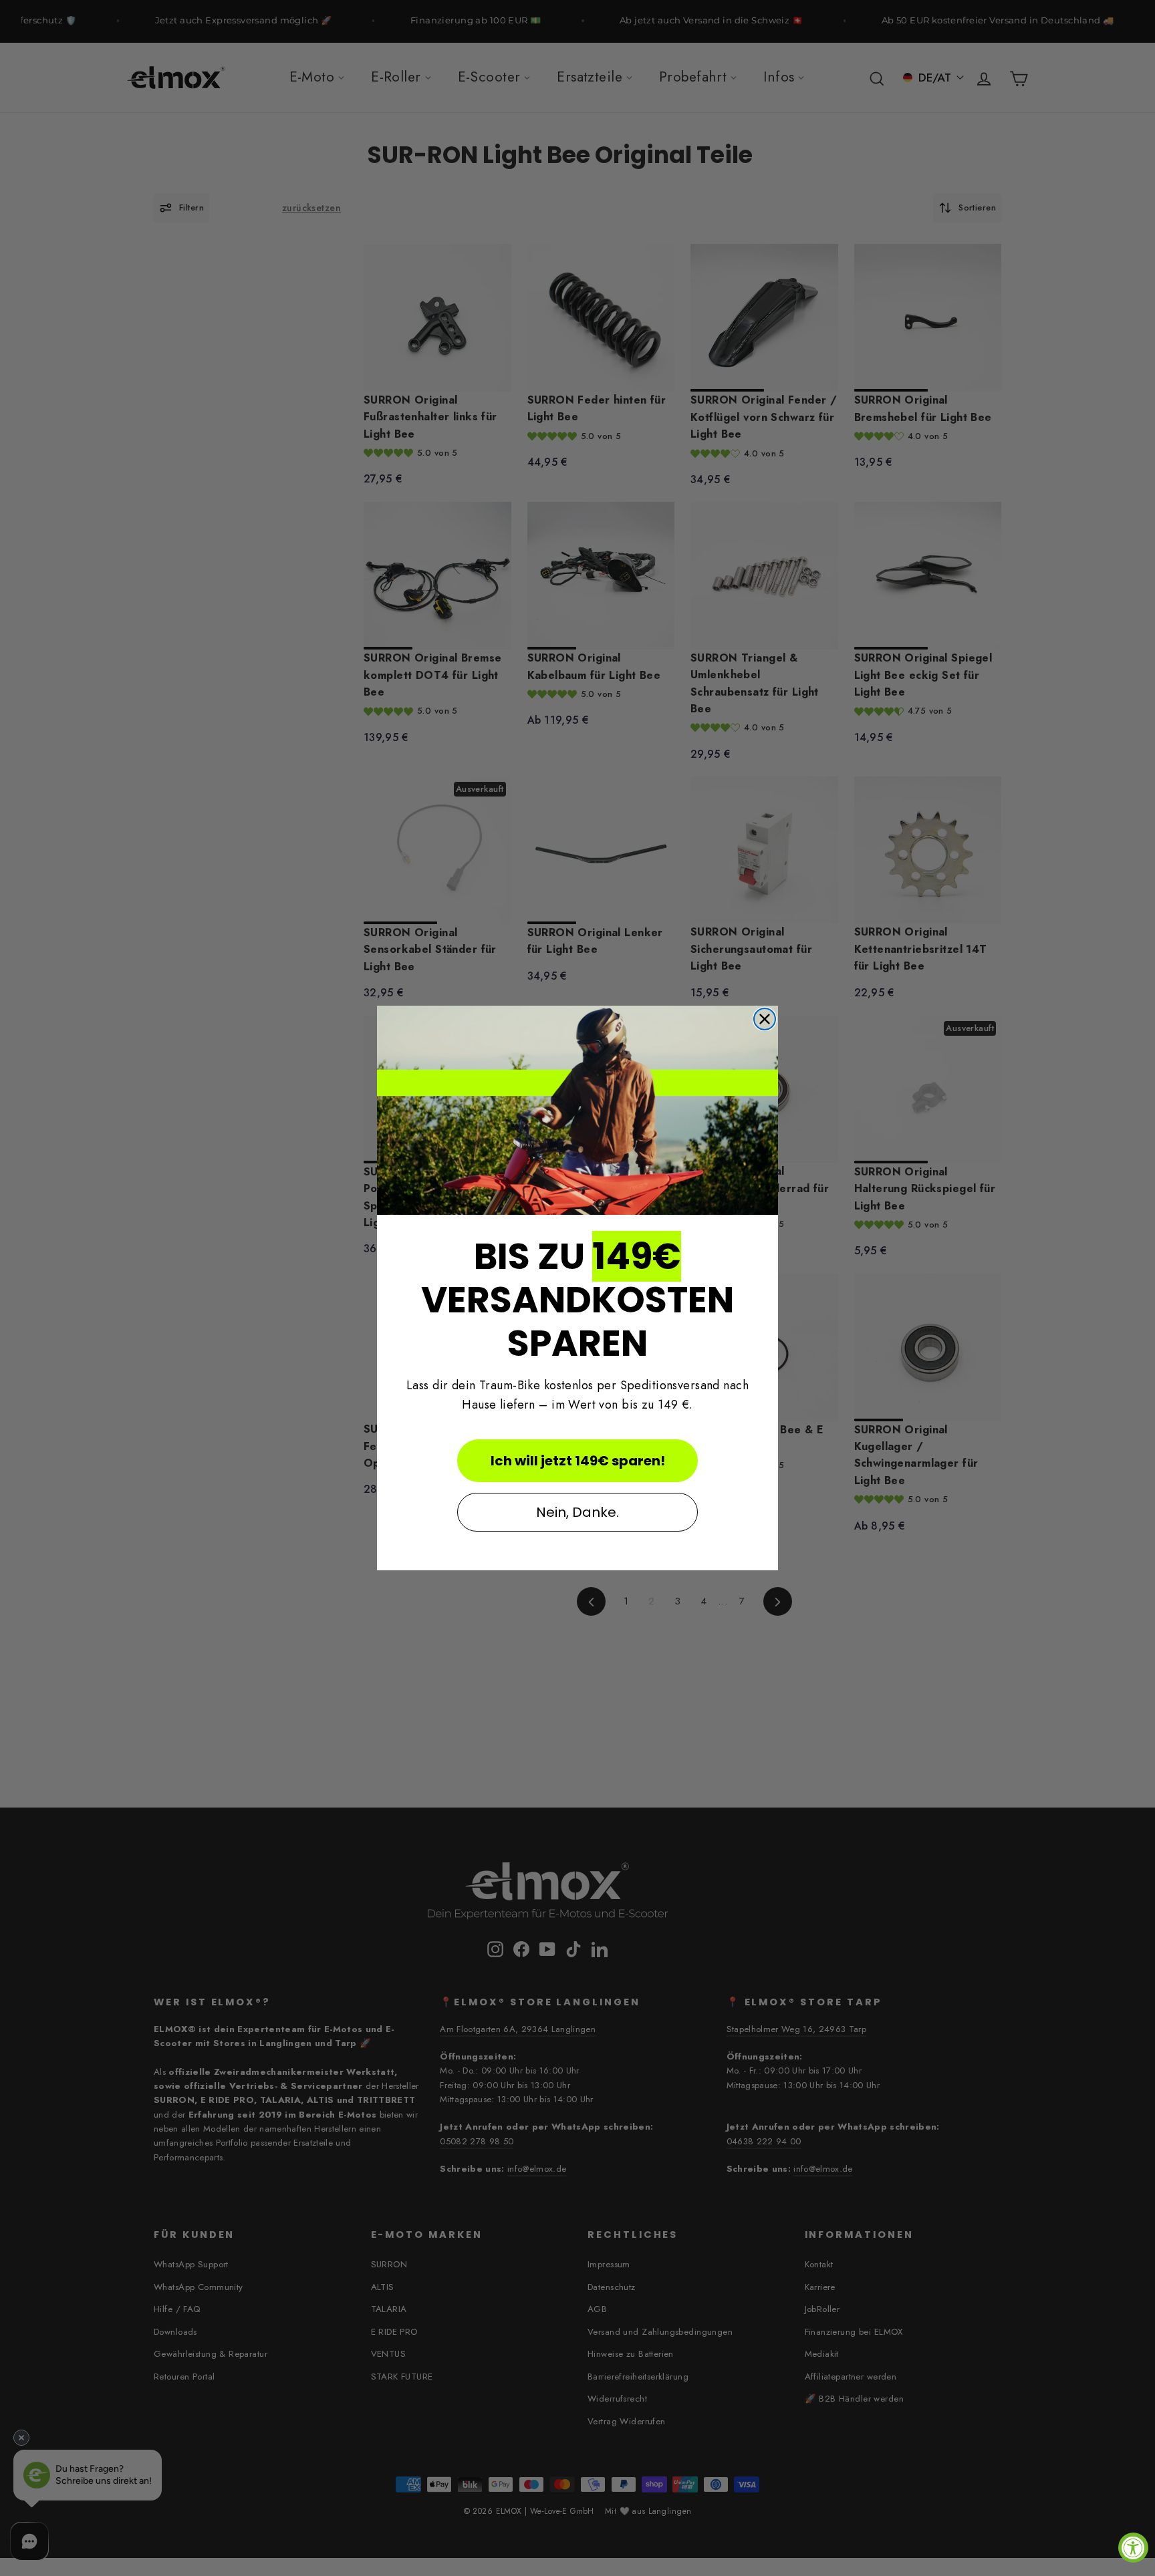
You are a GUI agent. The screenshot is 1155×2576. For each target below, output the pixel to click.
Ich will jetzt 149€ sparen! (578, 1461)
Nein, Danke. (577, 1512)
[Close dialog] (765, 1019)
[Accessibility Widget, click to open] (1133, 2548)
